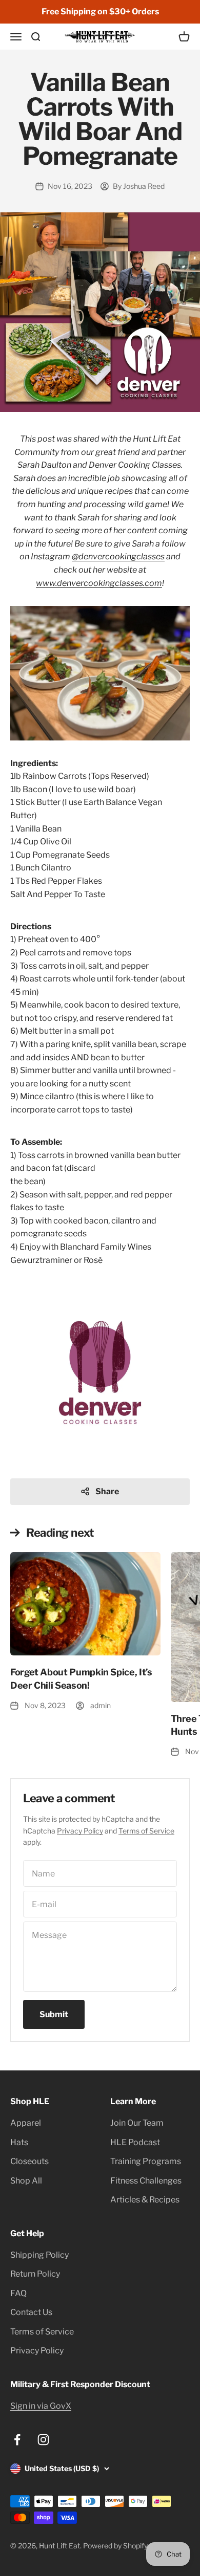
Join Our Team (137, 2123)
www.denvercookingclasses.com (99, 583)
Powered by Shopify (115, 2546)
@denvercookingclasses (118, 556)
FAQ (18, 2293)
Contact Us (31, 2312)
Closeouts (29, 2161)
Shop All (26, 2181)
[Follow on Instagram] (43, 2440)
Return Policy (35, 2274)
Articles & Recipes (145, 2200)
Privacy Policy (80, 1831)
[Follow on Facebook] (17, 2440)
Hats (19, 2142)
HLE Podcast (135, 2142)
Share (107, 1491)
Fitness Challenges (146, 2181)
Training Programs (146, 2161)
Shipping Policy (39, 2255)
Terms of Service (146, 1831)
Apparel (26, 2123)
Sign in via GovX (41, 2406)
